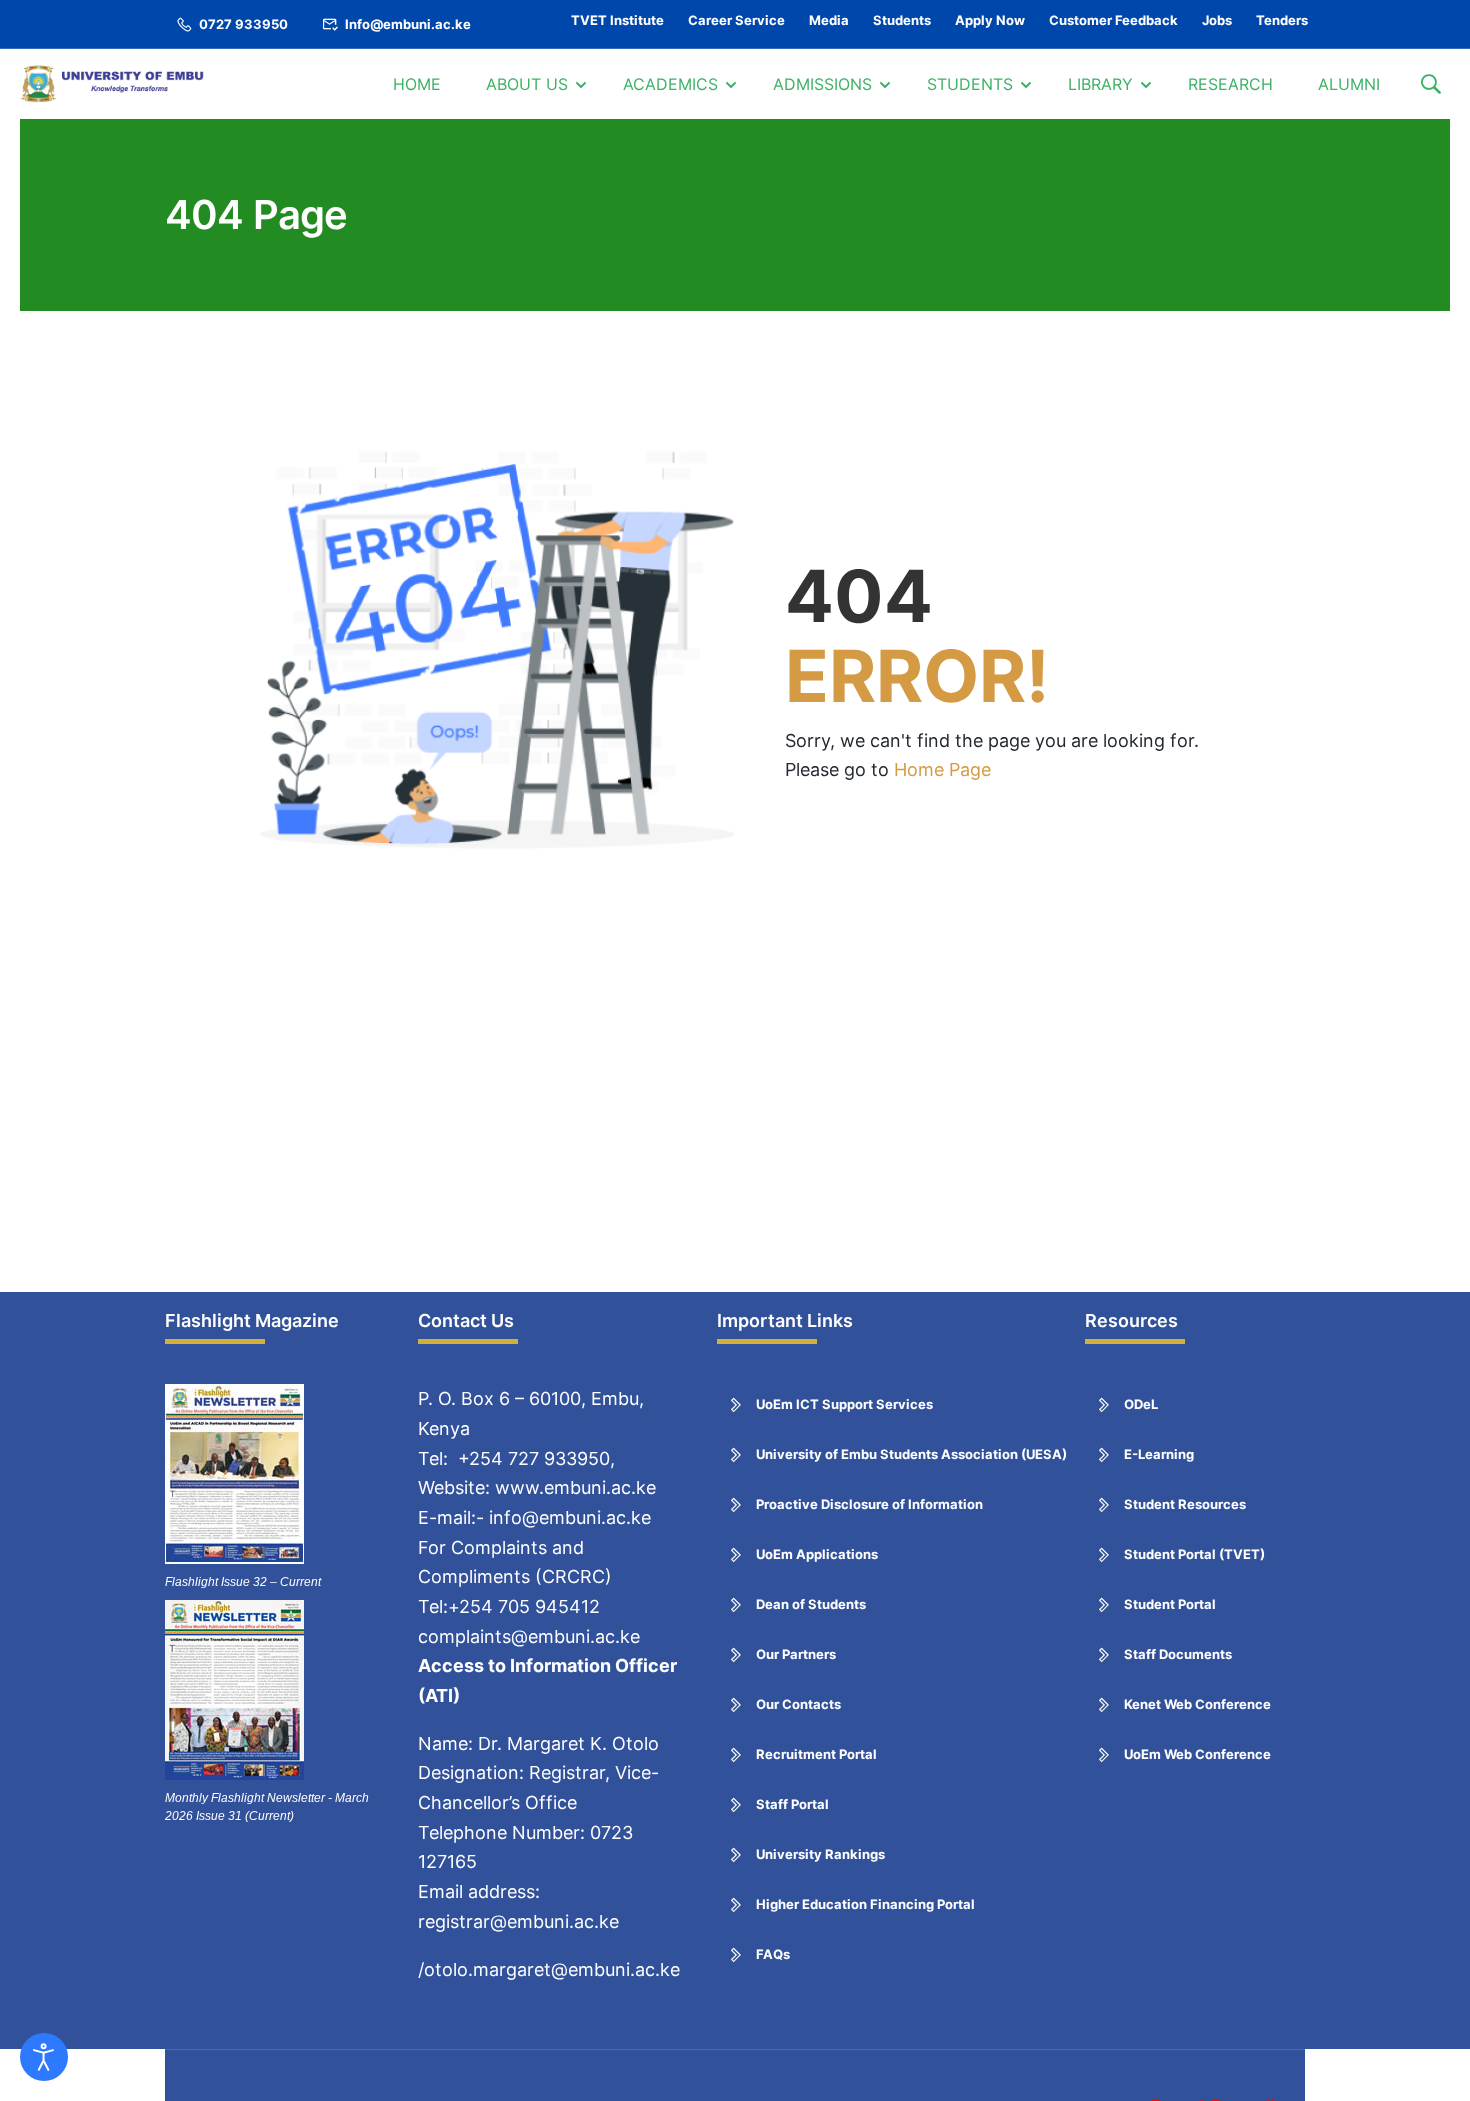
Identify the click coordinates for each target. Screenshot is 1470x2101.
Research (1230, 84)
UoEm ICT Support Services (844, 1404)
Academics (670, 84)
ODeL (1141, 1404)
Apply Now (990, 20)
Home (417, 84)
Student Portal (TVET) (1194, 1554)
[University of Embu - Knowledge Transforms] (115, 84)
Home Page (942, 769)
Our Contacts (798, 1704)
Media (829, 20)
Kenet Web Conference (1197, 1704)
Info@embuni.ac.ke (408, 24)
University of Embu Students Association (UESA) (911, 1454)
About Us (527, 84)
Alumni (1349, 84)
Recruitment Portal (816, 1754)
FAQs (773, 1954)
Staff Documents (1178, 1654)
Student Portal (1170, 1604)
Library (1100, 84)
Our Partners (796, 1654)
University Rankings (820, 1854)
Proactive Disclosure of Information (869, 1504)
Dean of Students (811, 1604)
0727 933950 (243, 24)
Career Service (736, 20)
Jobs (1217, 20)
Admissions (822, 84)
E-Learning (1159, 1454)
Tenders (1282, 20)
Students (902, 20)
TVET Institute (617, 20)
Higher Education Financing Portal (865, 1904)
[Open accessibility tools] (44, 2057)
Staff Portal (792, 1804)
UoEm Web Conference (1197, 1754)
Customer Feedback (1113, 20)
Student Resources (1185, 1504)
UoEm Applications (817, 1554)
